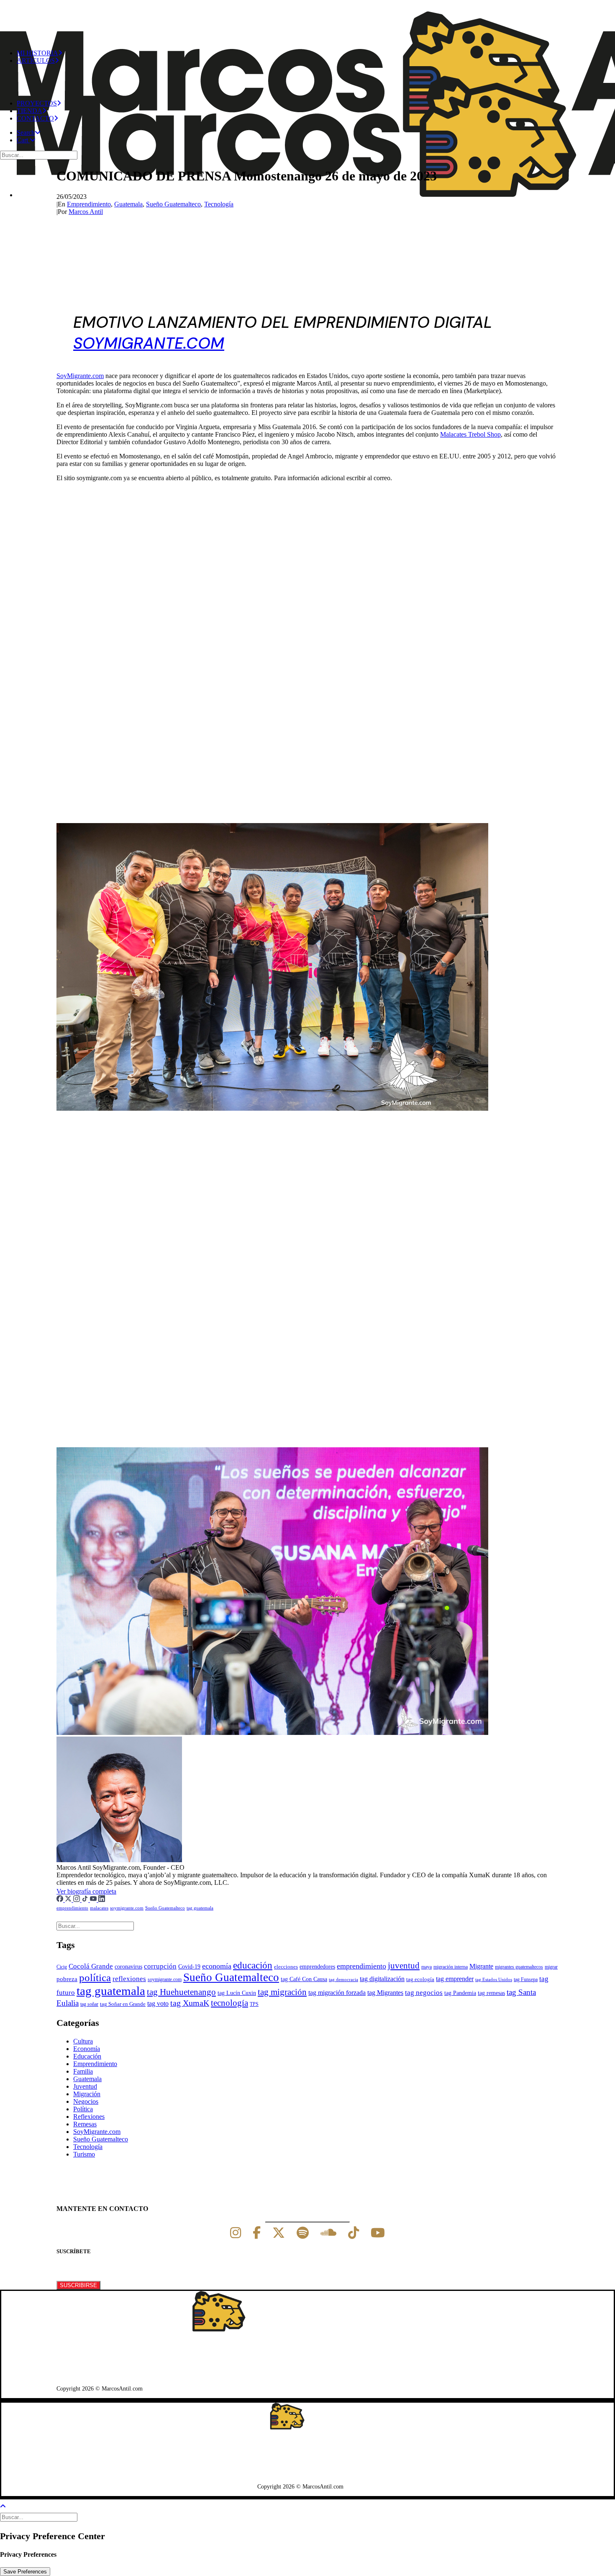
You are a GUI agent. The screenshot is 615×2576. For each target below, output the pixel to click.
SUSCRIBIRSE (78, 2285)
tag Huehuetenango (181, 1992)
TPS (254, 2004)
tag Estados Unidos (494, 1980)
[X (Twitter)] (69, 1900)
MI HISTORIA (37, 53)
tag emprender (455, 1979)
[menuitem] (316, 82)
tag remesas (491, 1993)
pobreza (67, 1979)
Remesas (85, 2124)
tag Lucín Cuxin (237, 1993)
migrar (551, 1967)
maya (427, 1967)
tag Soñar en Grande (123, 2004)
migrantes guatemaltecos (519, 1967)
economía (217, 1966)
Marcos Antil (86, 212)
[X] (279, 2233)
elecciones (286, 1967)
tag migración (282, 1992)
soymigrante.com (127, 1908)
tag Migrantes (385, 1993)
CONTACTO (35, 118)
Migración (87, 2094)
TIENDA (29, 111)
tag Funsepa (526, 1979)
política (95, 1978)
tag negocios (424, 1993)
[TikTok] (86, 1900)
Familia (83, 2071)
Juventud (85, 2086)
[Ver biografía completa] (121, 1891)
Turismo (84, 2154)
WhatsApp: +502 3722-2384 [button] (98, 2367)
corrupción (160, 1966)
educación (253, 1965)
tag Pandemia (460, 1993)
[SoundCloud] (328, 2233)
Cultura (83, 2041)
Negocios (86, 2101)
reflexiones (129, 1979)
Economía (87, 2049)
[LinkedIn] (102, 1900)
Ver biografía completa (86, 1891)
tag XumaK (190, 2003)
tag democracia (343, 1980)
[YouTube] (94, 1900)
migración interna (451, 1967)
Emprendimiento (89, 204)
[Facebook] (61, 1900)
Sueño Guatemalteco (173, 204)
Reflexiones (89, 2117)
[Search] (40, 155)
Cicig (62, 1967)
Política (83, 2109)
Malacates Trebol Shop (470, 434)
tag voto (158, 2003)
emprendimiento (72, 1908)
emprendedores (317, 1966)
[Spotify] (303, 2233)
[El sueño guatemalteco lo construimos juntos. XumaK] (307, 18)
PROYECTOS (37, 103)
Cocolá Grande (91, 1966)
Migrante (481, 1966)
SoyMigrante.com (80, 376)
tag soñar (89, 2004)
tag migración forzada (337, 1993)
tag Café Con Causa (304, 1979)
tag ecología (420, 1979)
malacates (99, 1908)
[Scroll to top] (8, 2505)
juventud (404, 1966)
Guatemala (128, 204)
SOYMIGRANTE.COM (149, 343)
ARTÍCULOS (36, 60)
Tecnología (219, 204)
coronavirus (128, 1967)
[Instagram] (77, 1900)
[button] (29, 133)
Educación (87, 2056)
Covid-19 (189, 1966)
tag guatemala (200, 1908)
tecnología (229, 2003)
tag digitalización (382, 1979)
